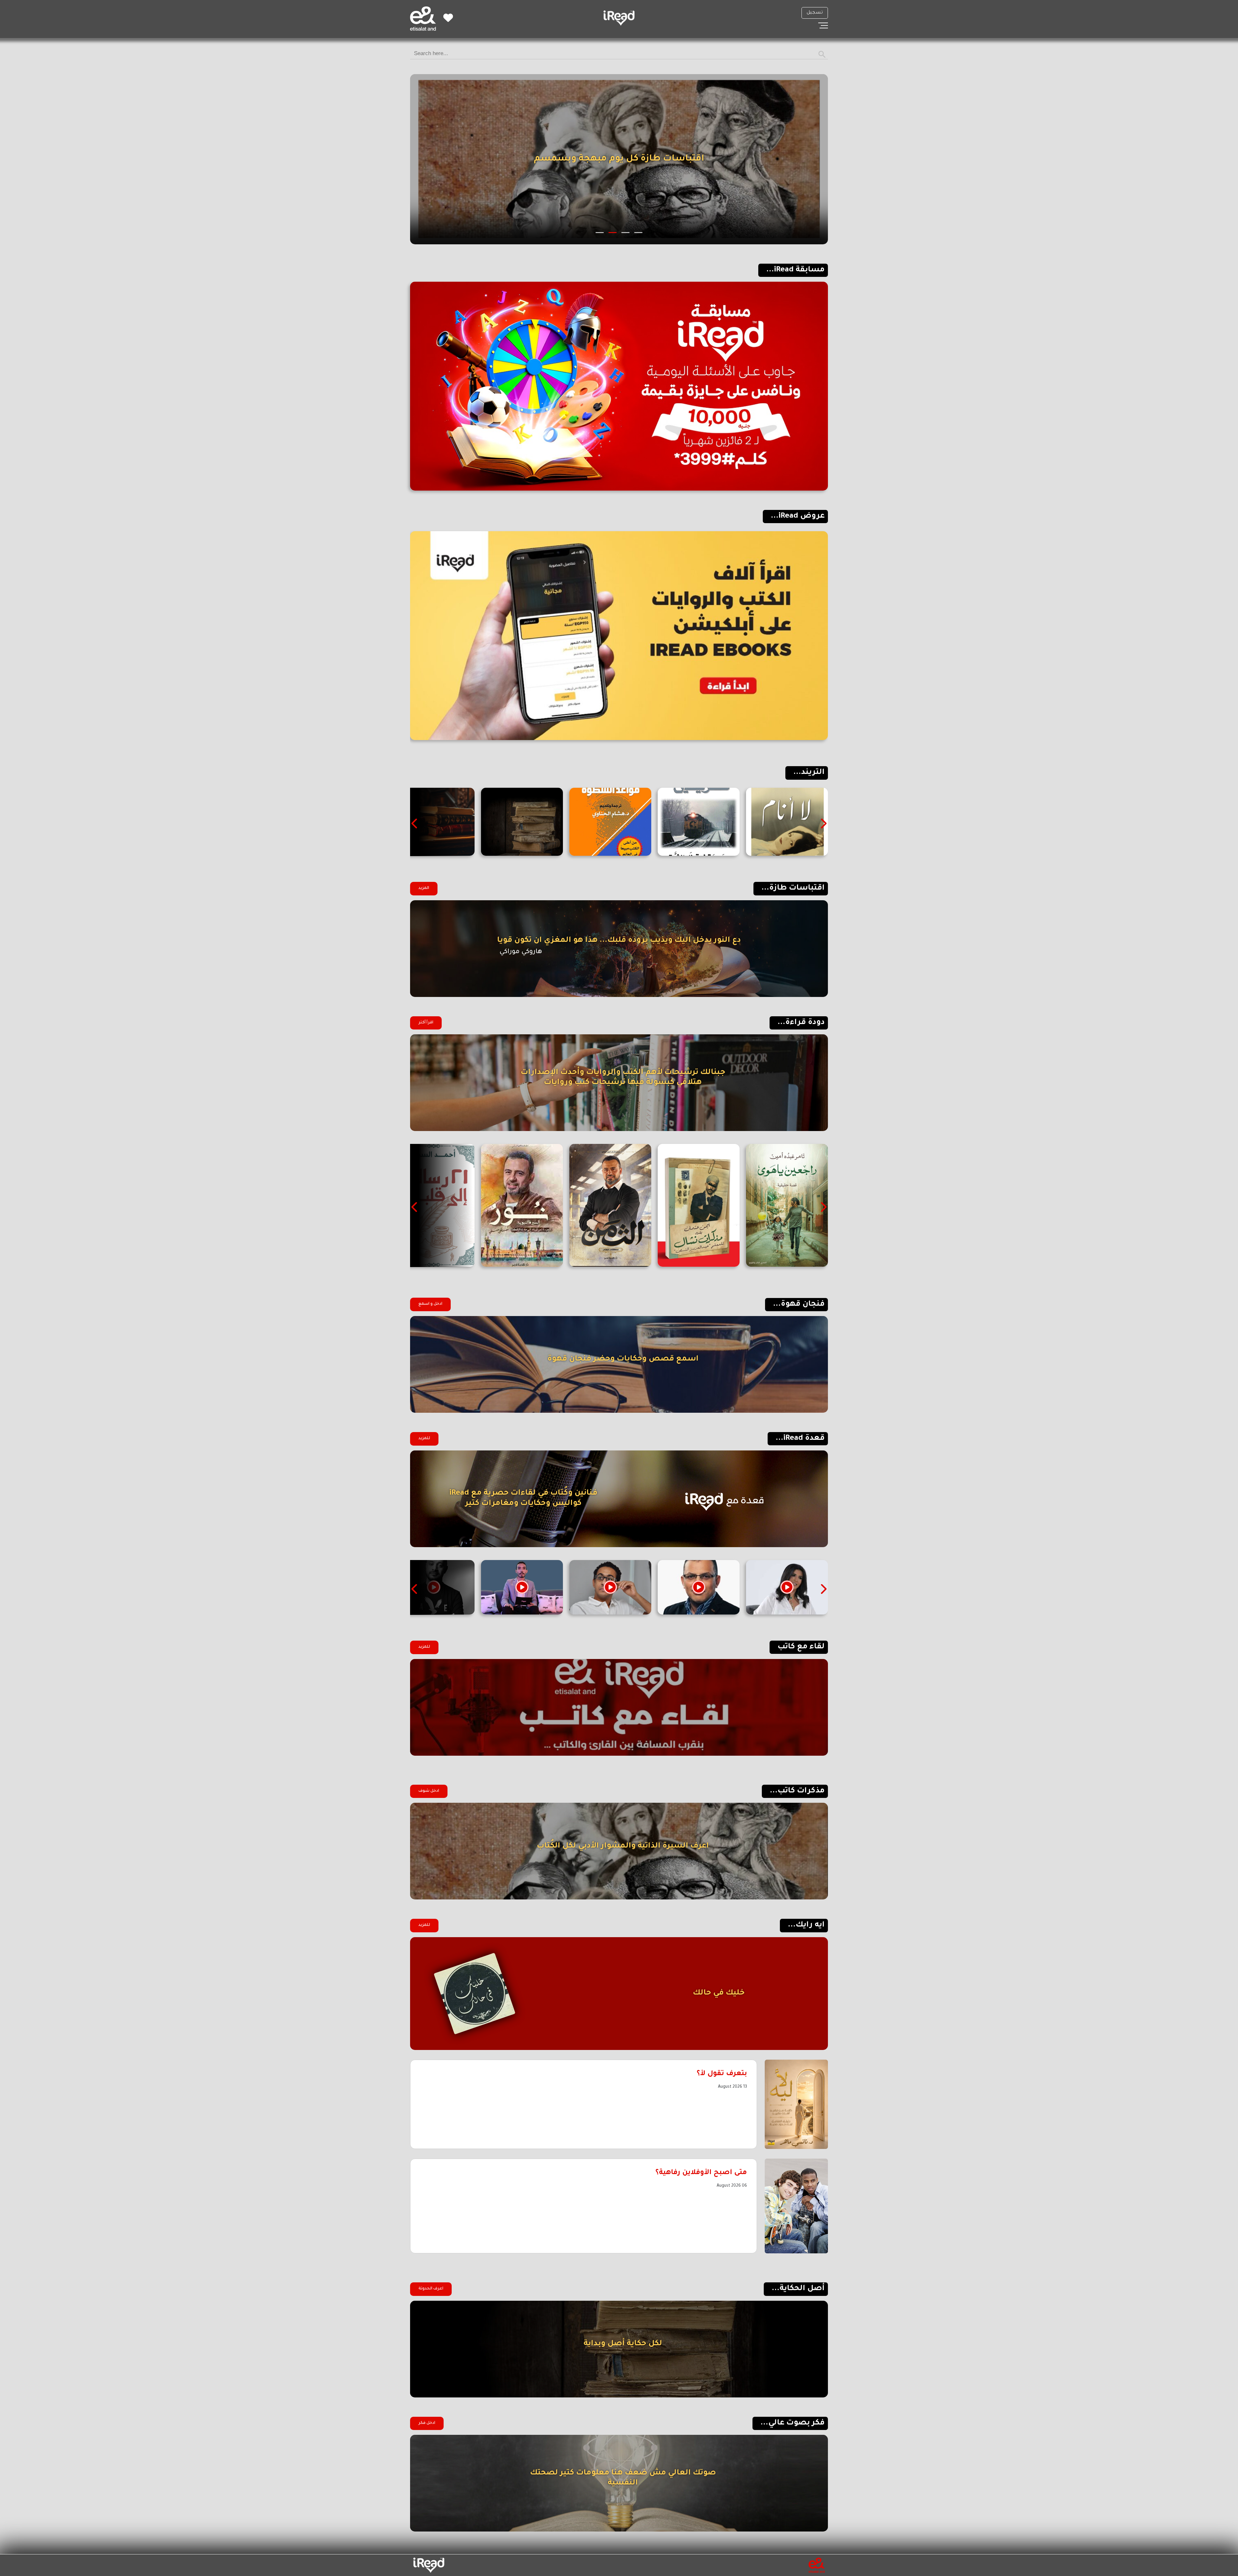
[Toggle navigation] (823, 25)
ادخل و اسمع (430, 1304)
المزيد (424, 888)
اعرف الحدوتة (431, 2289)
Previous (823, 824)
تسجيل (815, 13)
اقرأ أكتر (426, 1023)
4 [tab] (600, 233)
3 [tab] (613, 233)
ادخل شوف (429, 1791)
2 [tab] (626, 233)
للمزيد (424, 1439)
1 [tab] (639, 233)
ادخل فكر (427, 2423)
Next (415, 824)
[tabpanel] (619, 159)
